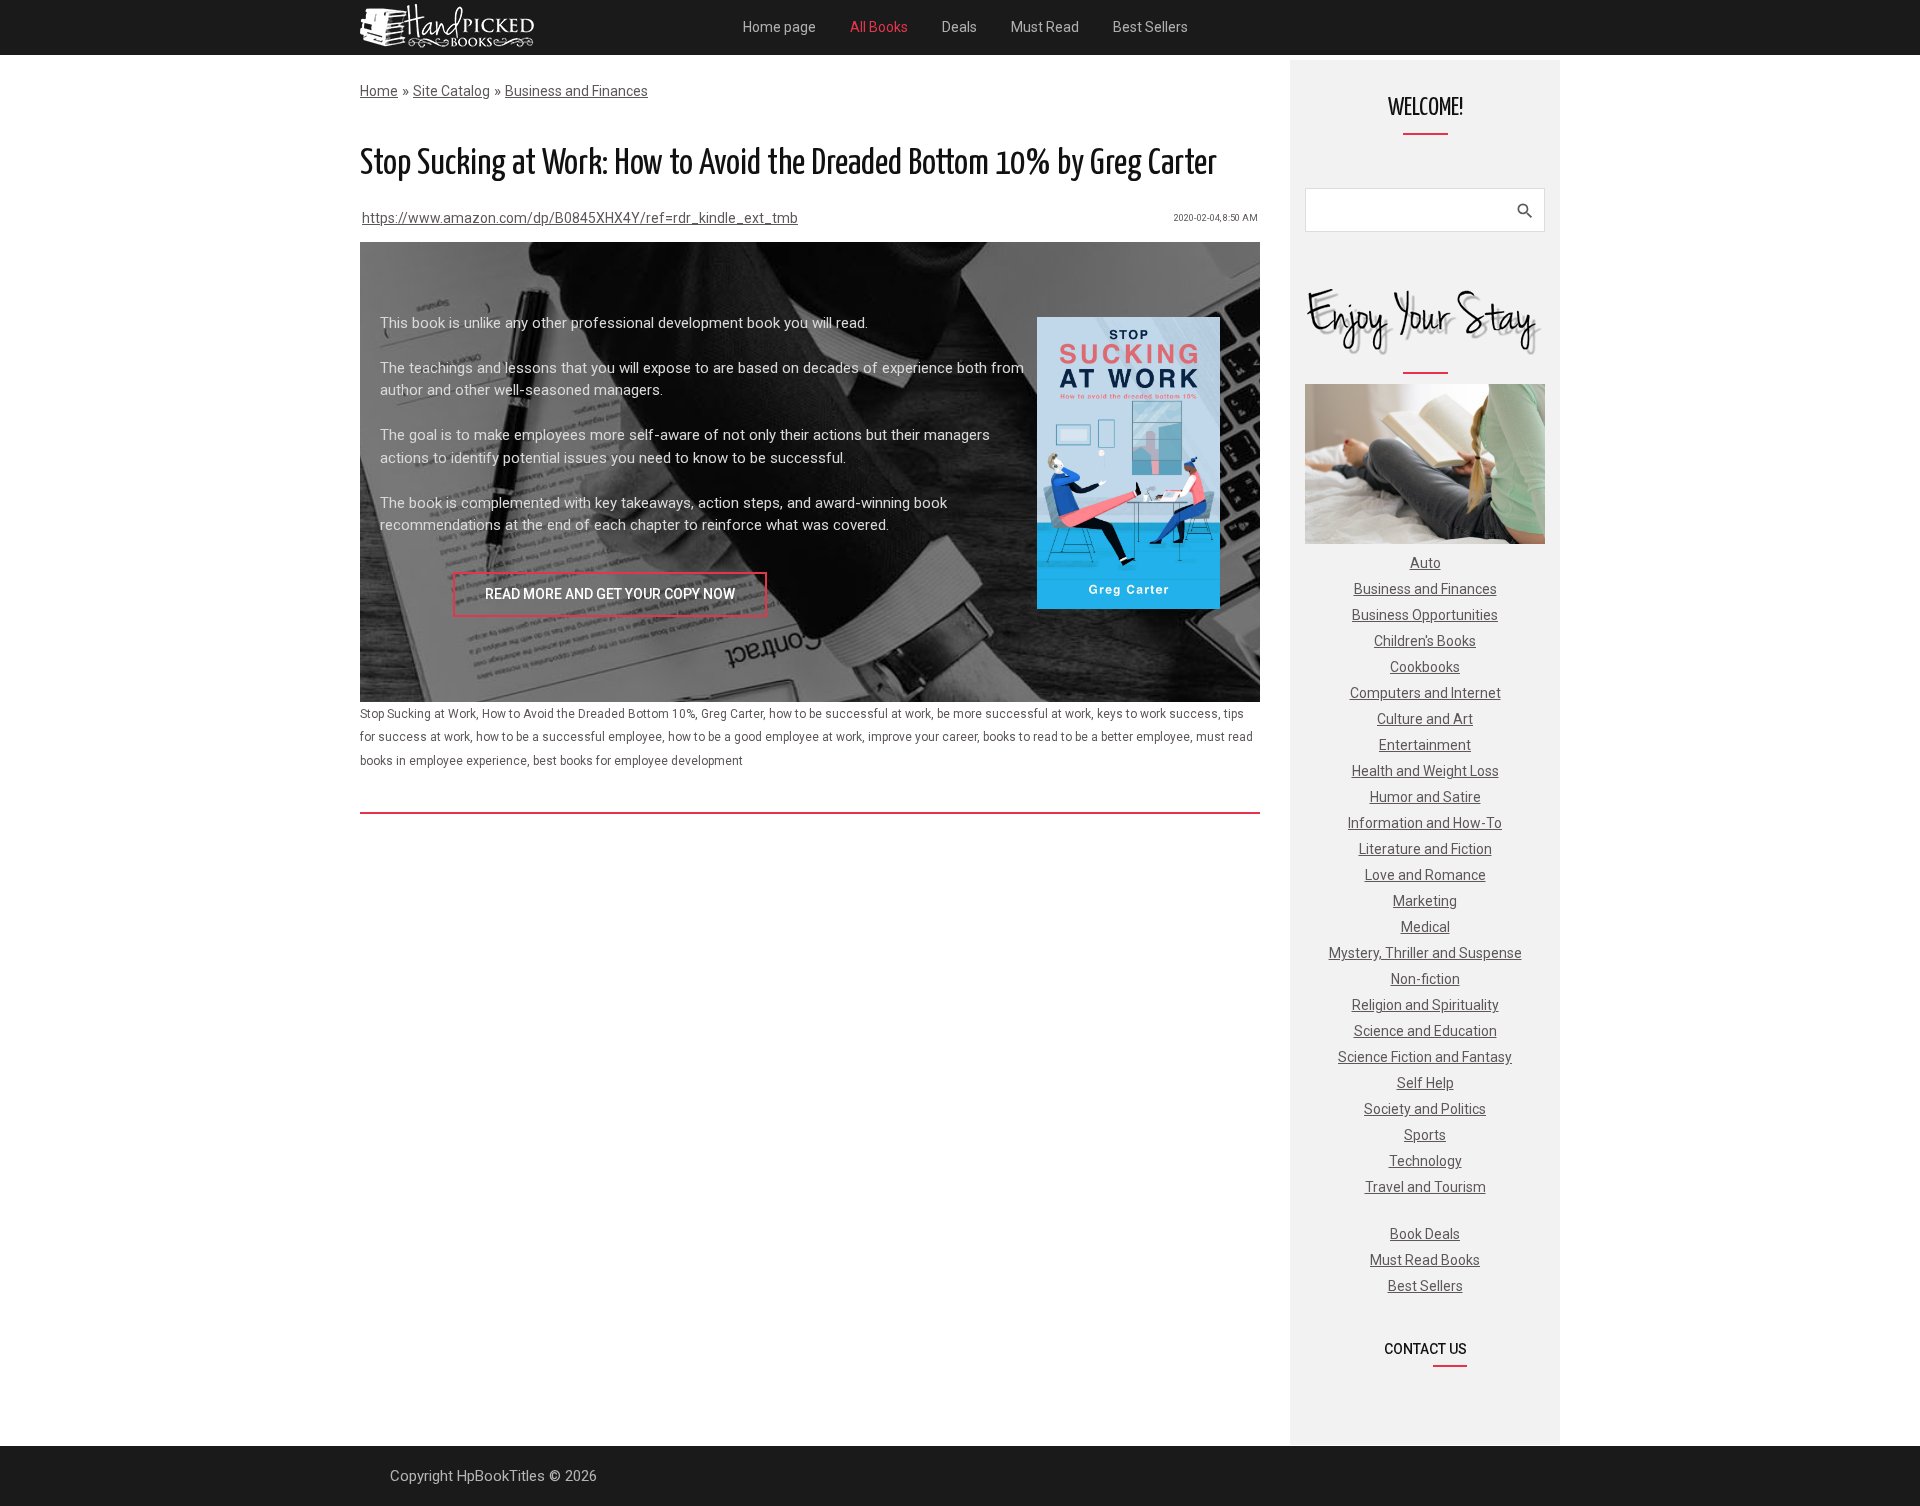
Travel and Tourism (1425, 1187)
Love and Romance (1425, 875)
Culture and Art (1425, 719)
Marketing (1425, 901)
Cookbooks (1425, 667)
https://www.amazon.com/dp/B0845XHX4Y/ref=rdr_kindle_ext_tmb (580, 218)
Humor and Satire (1425, 797)
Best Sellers (1425, 1286)
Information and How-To (1425, 823)
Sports (1425, 1135)
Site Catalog (451, 91)
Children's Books (1425, 641)
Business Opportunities (1425, 615)
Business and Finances (576, 91)
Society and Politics (1425, 1109)
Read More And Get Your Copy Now (610, 594)
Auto (1425, 563)
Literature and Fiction (1425, 849)
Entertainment (1425, 745)
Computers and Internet (1425, 693)
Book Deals (1425, 1234)
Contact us (1425, 1349)
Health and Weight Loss (1425, 771)
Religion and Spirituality (1425, 1005)
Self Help (1425, 1083)
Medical (1425, 927)
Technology (1425, 1161)
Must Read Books (1425, 1260)
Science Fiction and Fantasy (1425, 1057)
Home (379, 91)
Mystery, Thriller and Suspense (1425, 953)
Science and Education (1425, 1031)
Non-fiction (1425, 979)
